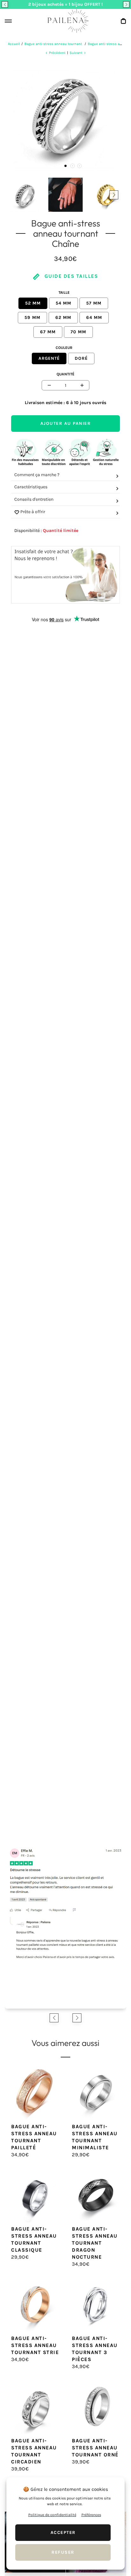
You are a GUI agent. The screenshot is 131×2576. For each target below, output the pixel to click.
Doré (81, 358)
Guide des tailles (70, 276)
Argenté (49, 358)
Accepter (63, 2532)
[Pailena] (65, 21)
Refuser (63, 2552)
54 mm (63, 303)
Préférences (91, 2515)
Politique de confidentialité (52, 2515)
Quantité (65, 374)
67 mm (48, 332)
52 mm (33, 303)
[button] (5, 4)
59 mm (32, 317)
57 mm (94, 303)
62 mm (63, 317)
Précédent (57, 53)
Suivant (76, 53)
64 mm (94, 317)
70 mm (78, 332)
